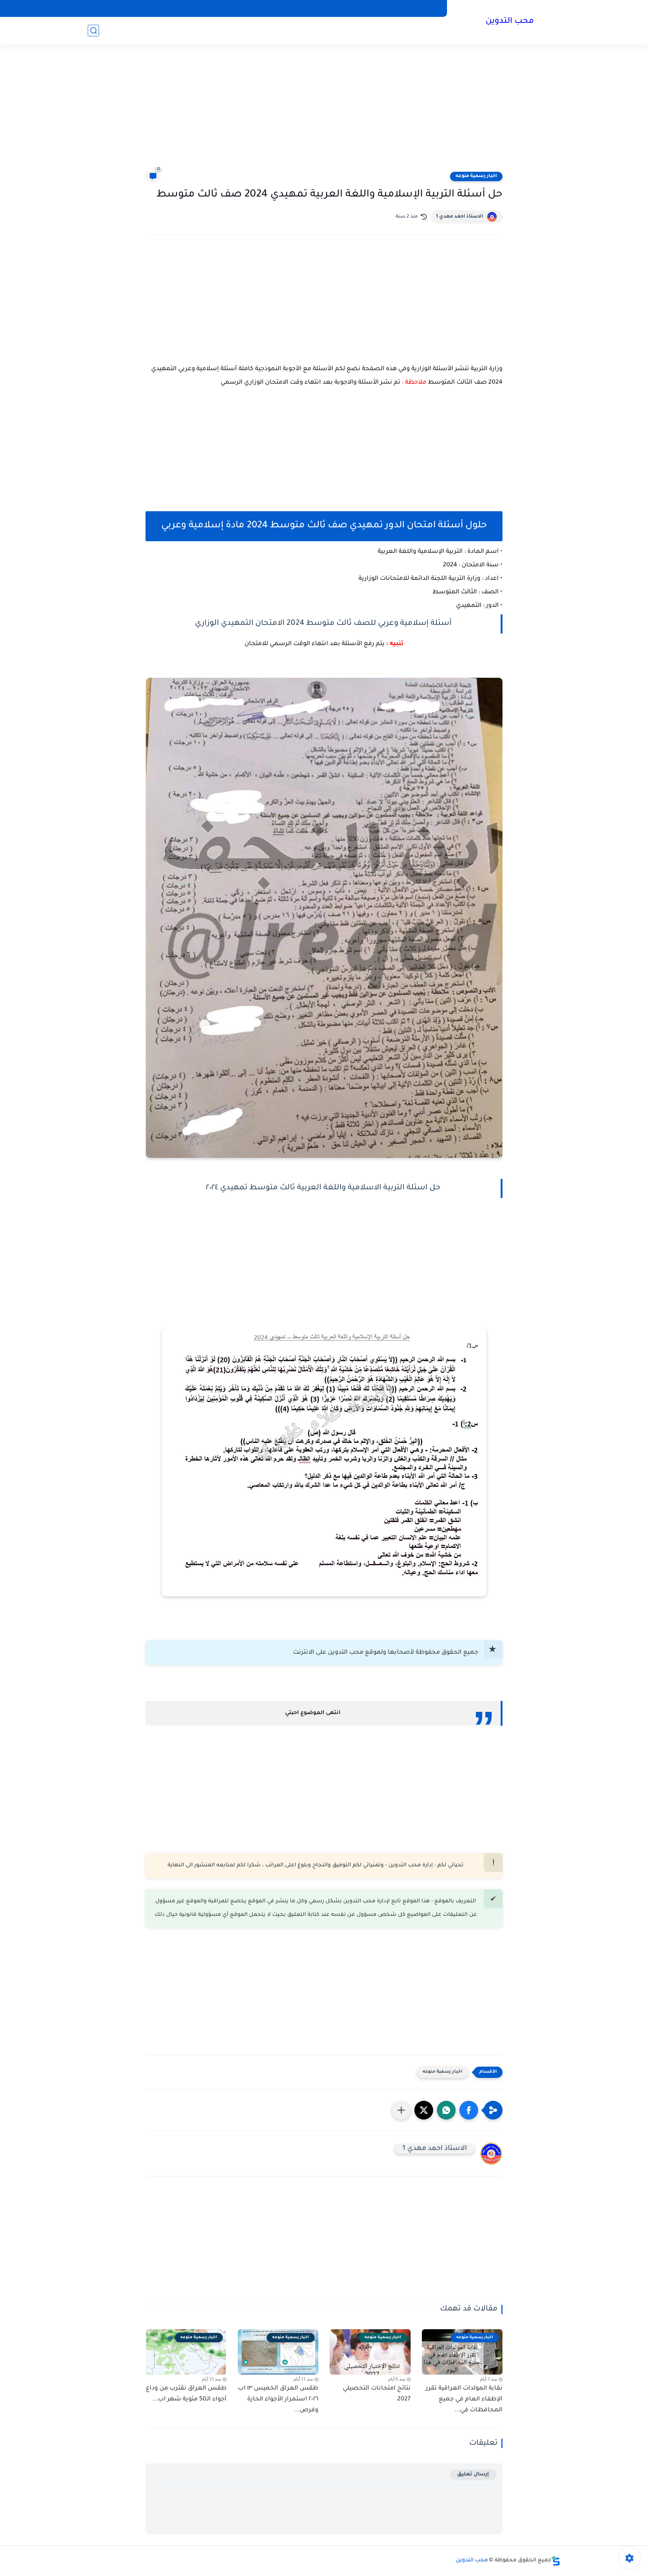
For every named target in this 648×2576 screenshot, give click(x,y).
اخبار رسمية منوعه (476, 176)
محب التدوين (510, 22)
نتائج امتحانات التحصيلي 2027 (377, 2394)
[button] (469, 2110)
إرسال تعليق (473, 2475)
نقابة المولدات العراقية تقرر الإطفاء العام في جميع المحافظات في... (464, 2399)
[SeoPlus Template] (556, 2561)
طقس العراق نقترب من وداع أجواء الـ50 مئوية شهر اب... (186, 2394)
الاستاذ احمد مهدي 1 (460, 217)
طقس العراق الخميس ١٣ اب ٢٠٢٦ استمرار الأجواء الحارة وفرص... (278, 2399)
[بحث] (93, 31)
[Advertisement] (324, 113)
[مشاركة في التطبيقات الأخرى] (401, 2110)
